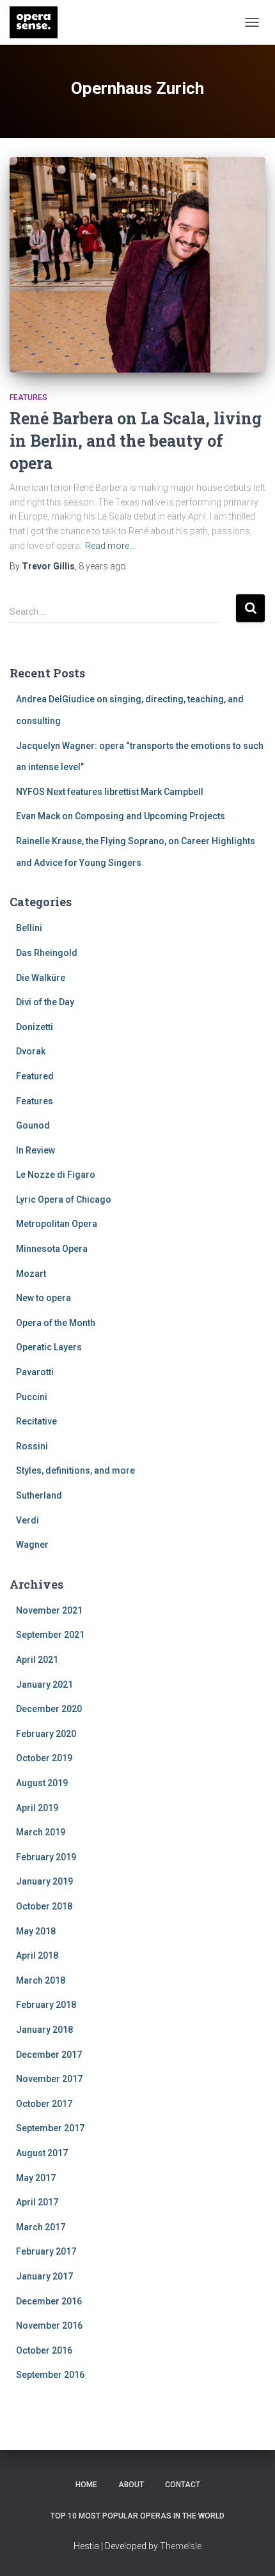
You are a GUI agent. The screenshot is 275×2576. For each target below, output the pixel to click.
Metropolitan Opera (57, 1224)
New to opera (43, 1298)
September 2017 (50, 2128)
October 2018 (44, 1906)
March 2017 (41, 2227)
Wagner (32, 1545)
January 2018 (44, 2030)
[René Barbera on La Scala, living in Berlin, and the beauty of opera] (137, 265)
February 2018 (46, 2005)
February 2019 (46, 1857)
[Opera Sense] (38, 22)
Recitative (36, 1421)
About (131, 2485)
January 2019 (44, 1881)
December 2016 (49, 2301)
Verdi (27, 1520)
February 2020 (46, 1734)
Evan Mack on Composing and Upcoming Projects (121, 816)
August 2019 (42, 1783)
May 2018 (36, 1931)
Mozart (31, 1274)
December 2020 (49, 1709)
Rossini (32, 1446)
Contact (183, 2485)
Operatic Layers (49, 1347)
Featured (35, 1076)
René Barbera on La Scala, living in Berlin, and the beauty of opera (136, 441)
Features (28, 397)
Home (86, 2485)
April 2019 (37, 1808)
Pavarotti (35, 1372)
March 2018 (41, 1980)
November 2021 (49, 1610)
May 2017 (36, 2178)
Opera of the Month (56, 1323)
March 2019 (41, 1832)
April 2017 (37, 2202)
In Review (35, 1150)
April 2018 (37, 1955)
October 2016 (44, 2350)
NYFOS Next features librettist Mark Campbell (110, 792)
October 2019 (44, 1758)
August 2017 (42, 2153)
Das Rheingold (47, 953)
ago (102, 566)
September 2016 (50, 2375)
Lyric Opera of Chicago (64, 1199)
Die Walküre (41, 978)
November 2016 (49, 2325)
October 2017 (44, 2104)
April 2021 (37, 1660)
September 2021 (50, 1635)
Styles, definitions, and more (75, 1470)
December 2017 (49, 2055)
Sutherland (39, 1495)
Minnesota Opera (52, 1249)
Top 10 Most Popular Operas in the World (137, 2516)
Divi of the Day (45, 1002)
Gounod (33, 1125)
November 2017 (49, 2079)
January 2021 (44, 1685)
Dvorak (31, 1051)
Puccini (32, 1397)
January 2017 (44, 2276)
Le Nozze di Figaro (56, 1175)
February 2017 (46, 2251)
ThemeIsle (181, 2546)
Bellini (29, 928)
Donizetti (35, 1027)
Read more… (110, 546)
